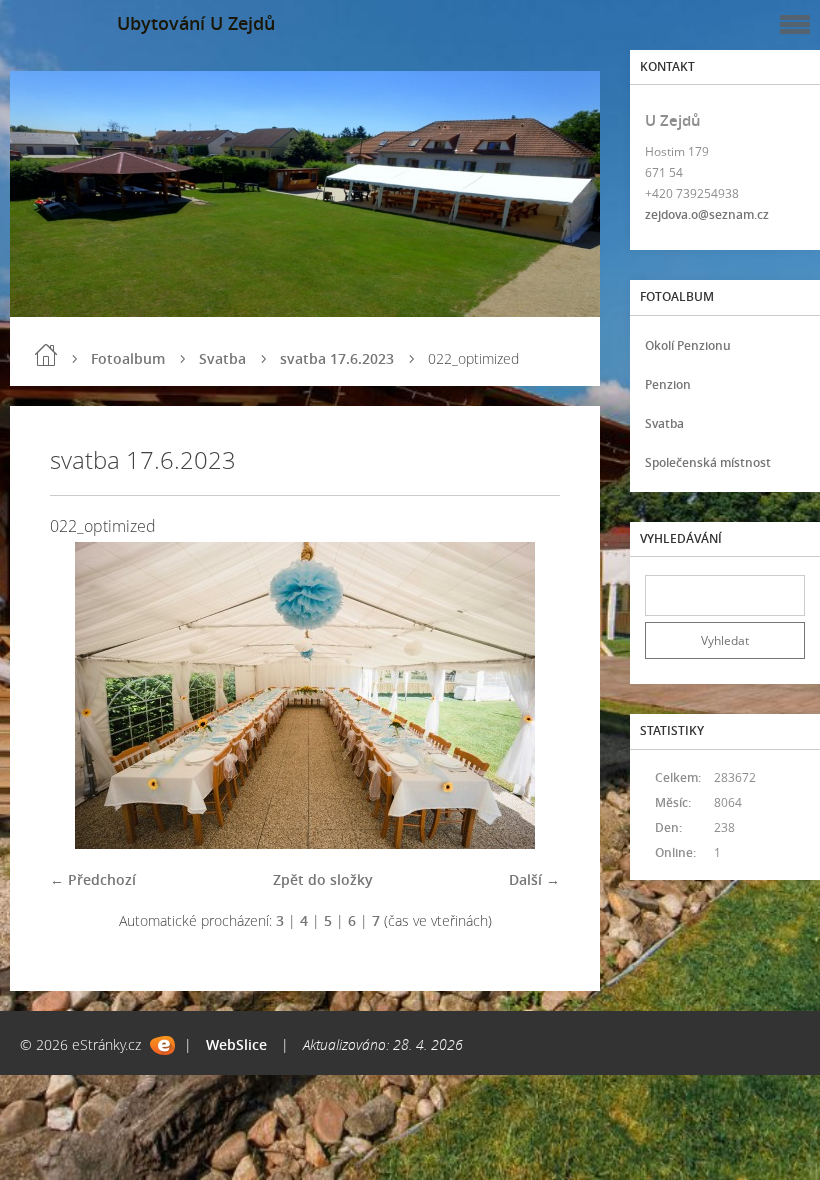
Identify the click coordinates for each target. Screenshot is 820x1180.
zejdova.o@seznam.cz (707, 214)
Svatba (222, 358)
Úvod (46, 355)
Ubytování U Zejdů (196, 23)
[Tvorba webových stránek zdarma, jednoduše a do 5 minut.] (162, 1045)
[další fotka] (527, 695)
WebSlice (236, 1044)
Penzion (668, 384)
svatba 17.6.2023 (337, 358)
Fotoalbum (128, 358)
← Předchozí (93, 879)
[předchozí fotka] (82, 695)
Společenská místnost (708, 462)
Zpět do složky (323, 879)
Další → (534, 879)
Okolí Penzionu (688, 345)
